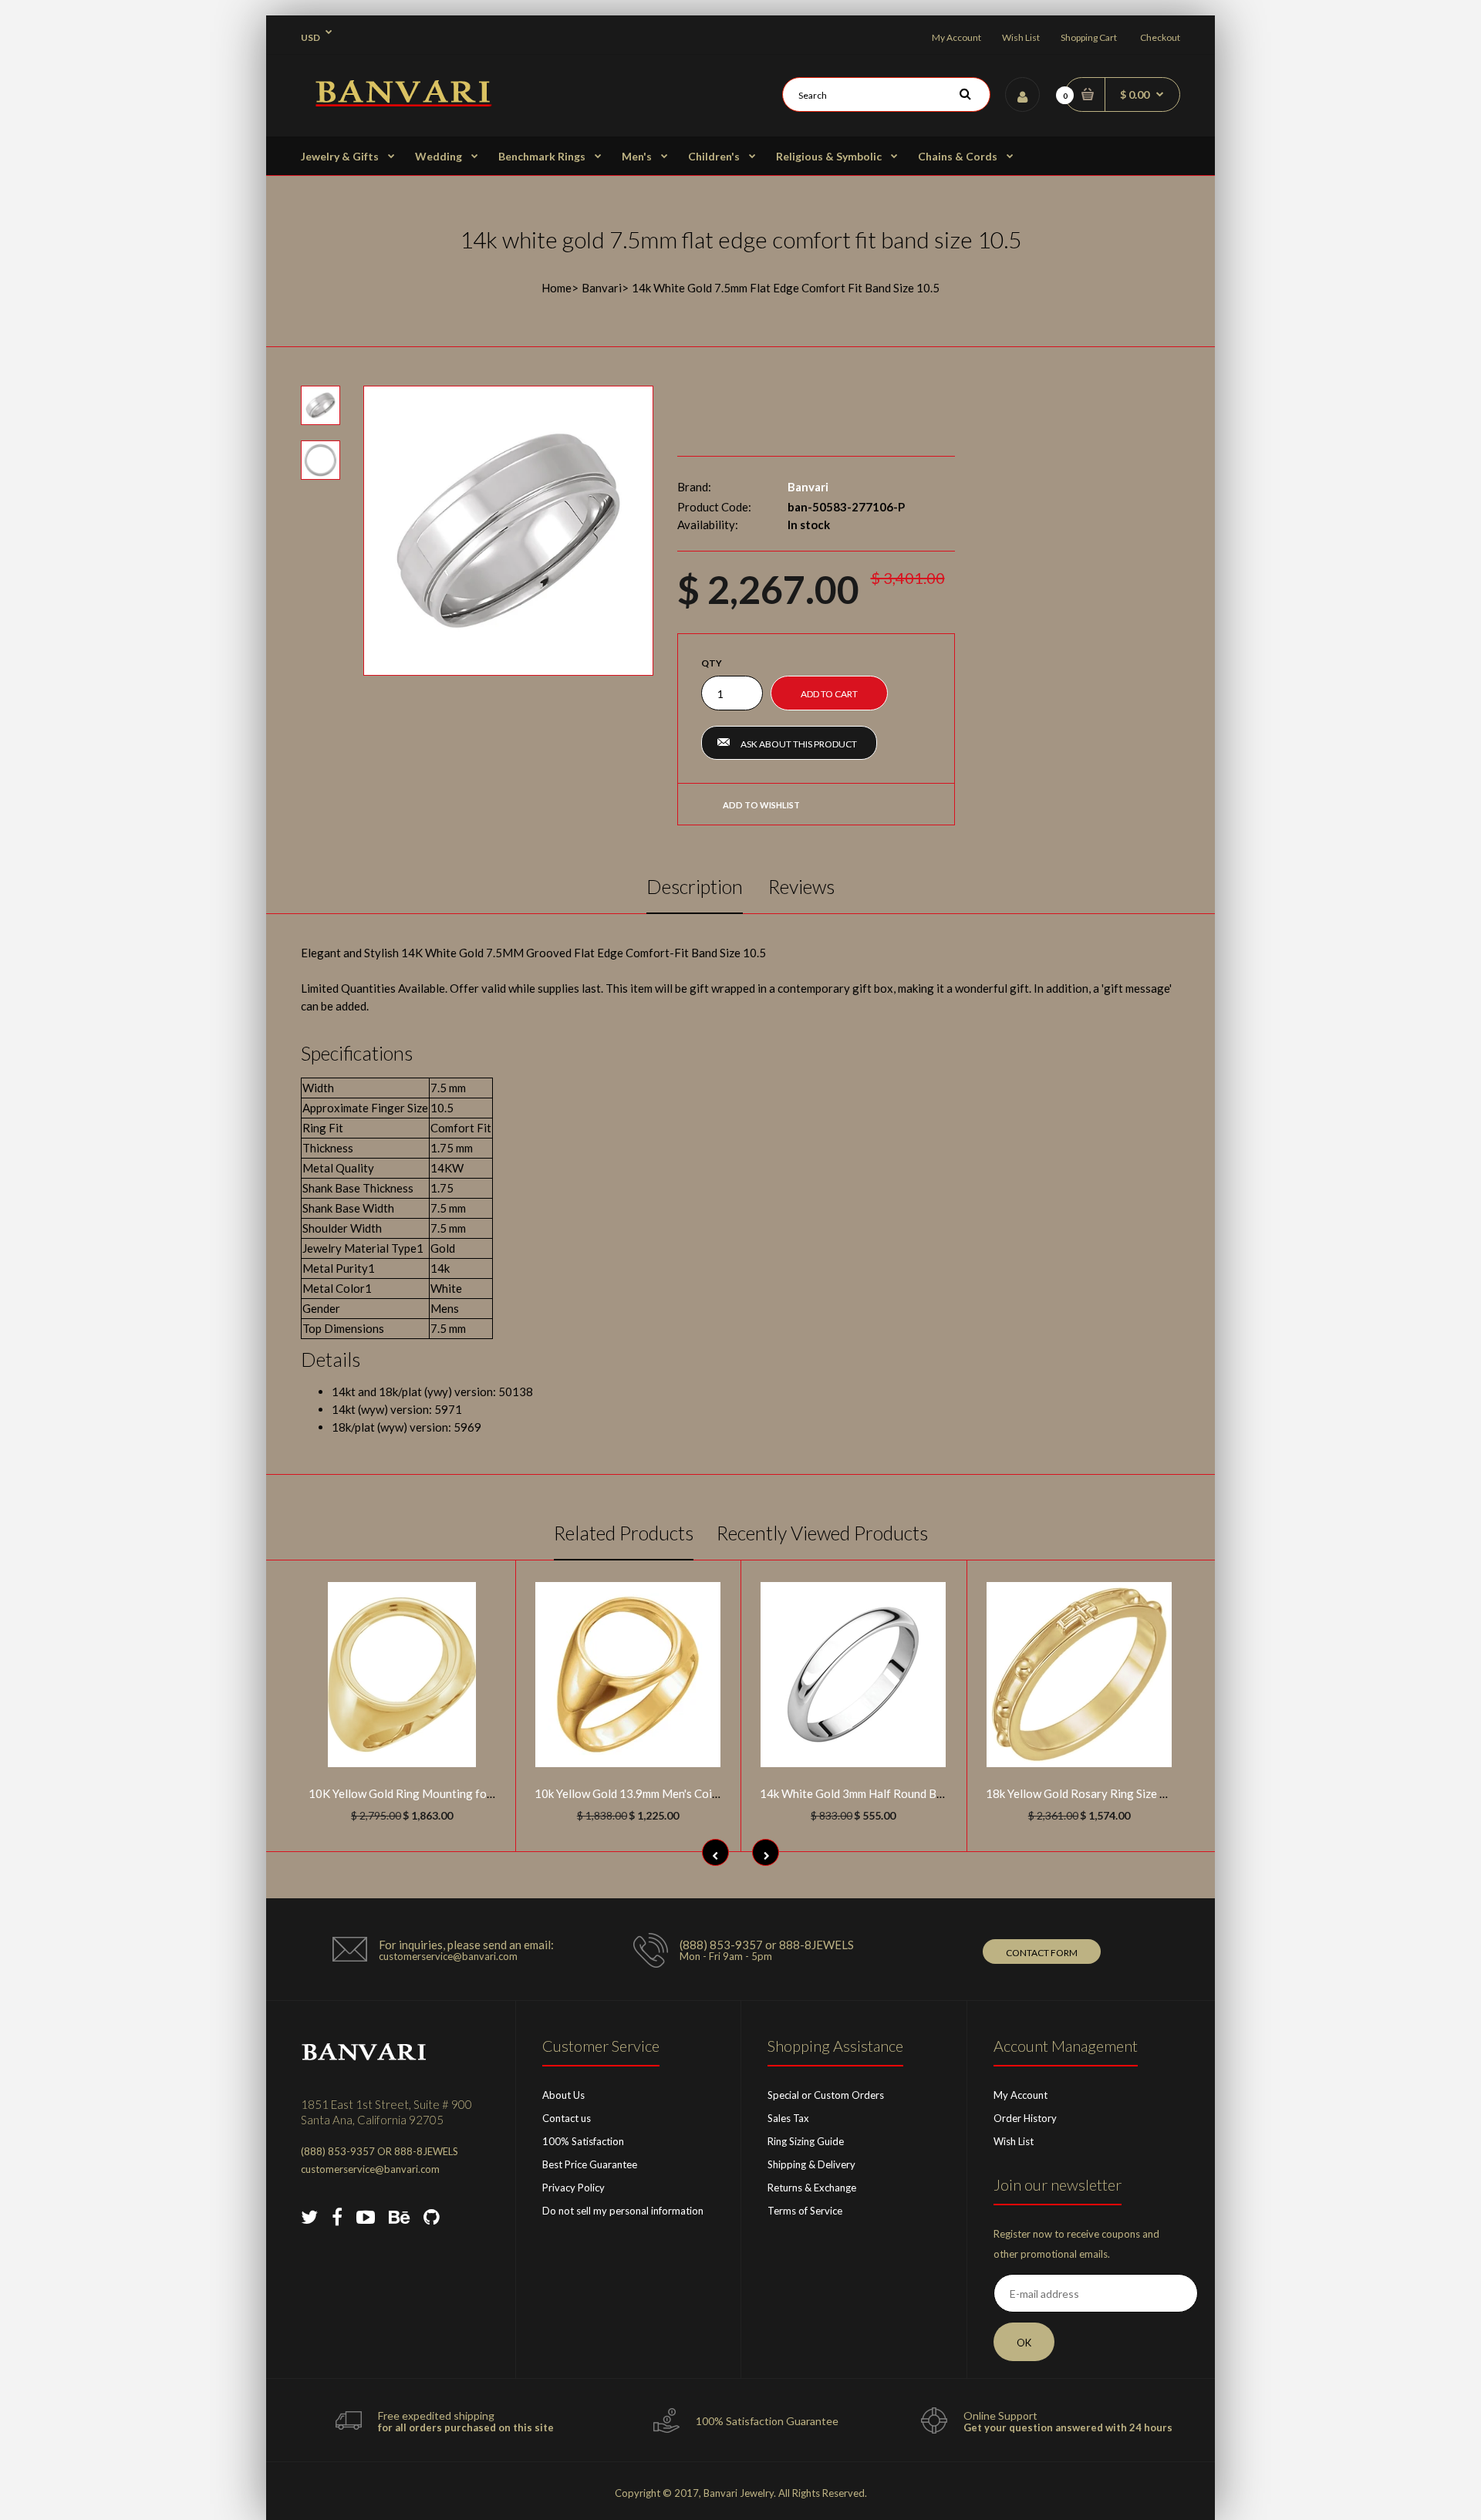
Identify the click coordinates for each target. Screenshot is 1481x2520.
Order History (1025, 2118)
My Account (956, 37)
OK (1024, 2343)
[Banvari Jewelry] (403, 102)
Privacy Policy (574, 2188)
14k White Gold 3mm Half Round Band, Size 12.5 (883, 1793)
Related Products (624, 1533)
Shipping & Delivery (811, 2164)
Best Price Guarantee (590, 2164)
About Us (563, 2095)
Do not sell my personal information (623, 2211)
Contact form (1042, 1953)
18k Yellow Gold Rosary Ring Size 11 (1080, 1793)
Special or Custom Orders (826, 2095)
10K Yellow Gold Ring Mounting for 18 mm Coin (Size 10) (454, 1793)
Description (695, 886)
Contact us (567, 2118)
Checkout (1160, 37)
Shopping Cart (1089, 37)
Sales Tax (788, 2118)
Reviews (801, 886)
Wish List (1021, 37)
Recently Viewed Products (822, 1533)
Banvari (602, 288)
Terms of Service (805, 2211)
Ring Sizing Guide (806, 2141)
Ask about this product (799, 744)
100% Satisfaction (583, 2141)
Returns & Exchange (812, 2188)
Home (557, 288)
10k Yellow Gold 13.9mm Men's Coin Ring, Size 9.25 (665, 1793)
